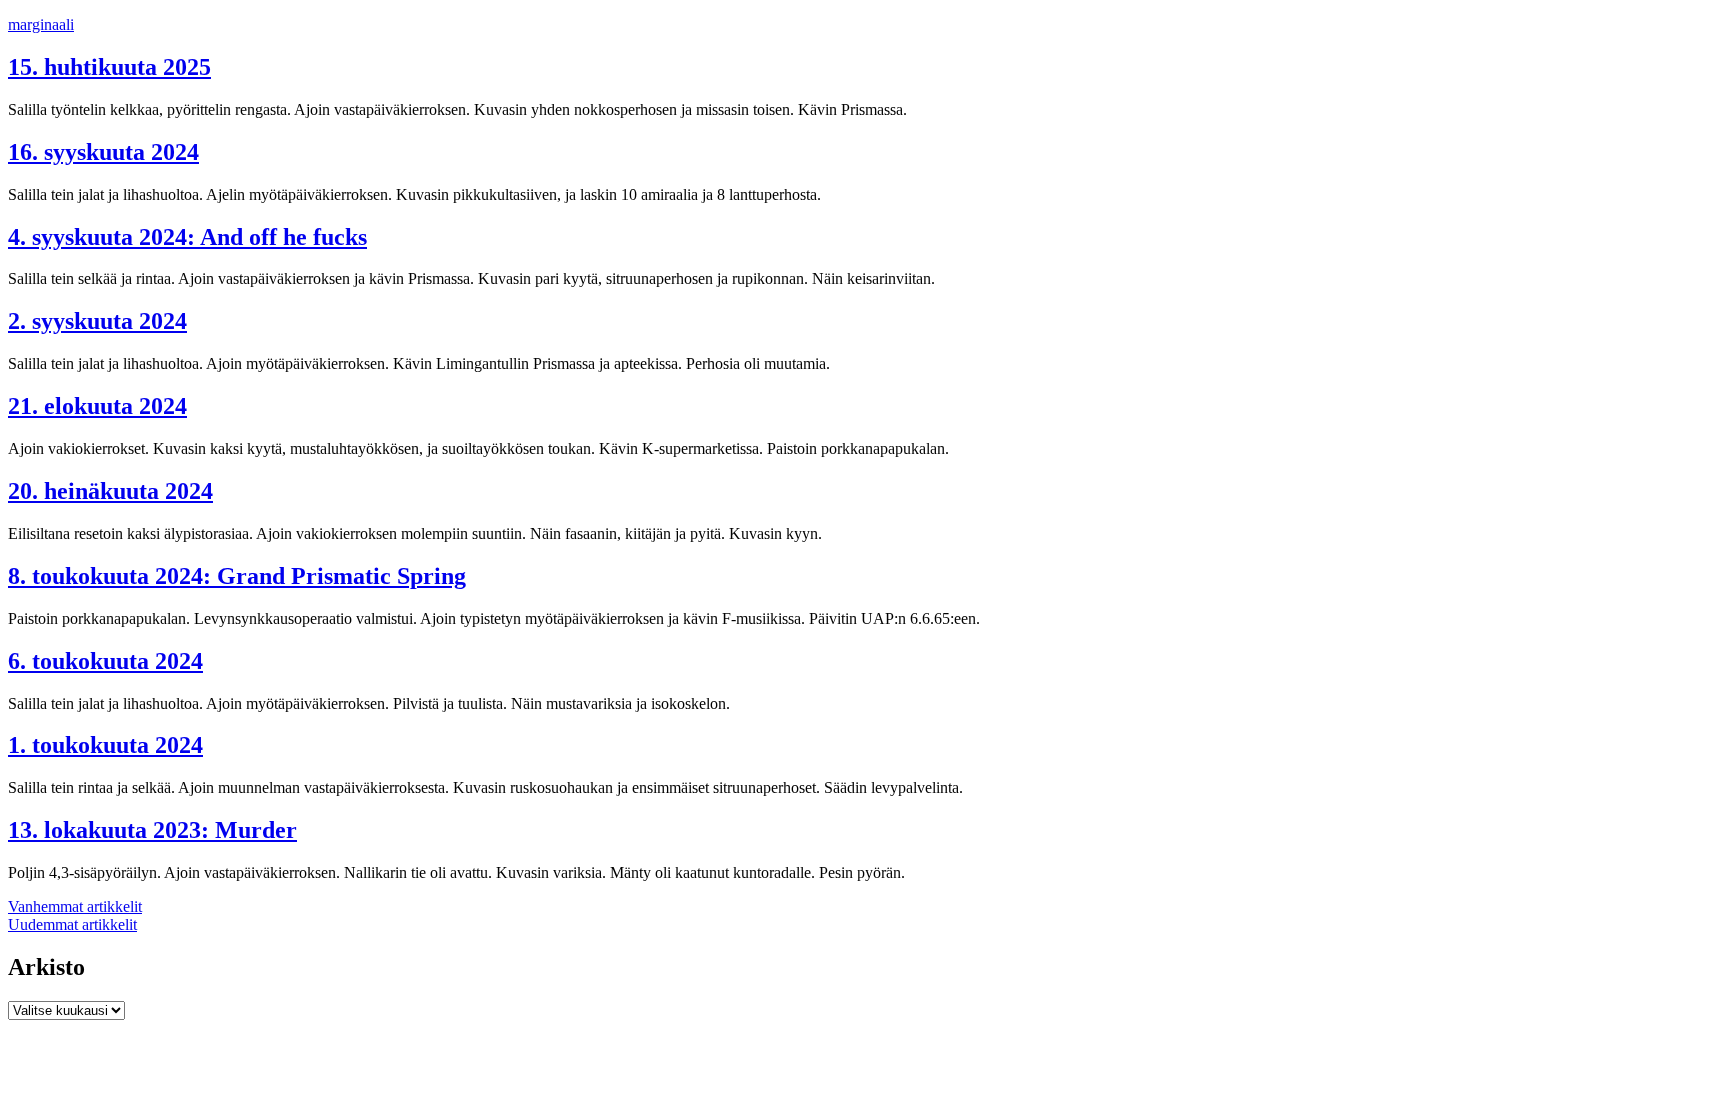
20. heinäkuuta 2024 (110, 491)
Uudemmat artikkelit (72, 924)
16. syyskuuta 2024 (103, 152)
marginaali (41, 24)
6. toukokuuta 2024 (105, 661)
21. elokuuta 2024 (97, 406)
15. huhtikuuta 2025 (109, 67)
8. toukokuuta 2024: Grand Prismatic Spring (237, 576)
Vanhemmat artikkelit (75, 906)
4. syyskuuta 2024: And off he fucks (187, 237)
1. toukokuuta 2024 (105, 745)
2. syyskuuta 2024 (97, 321)
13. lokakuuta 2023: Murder (152, 830)
